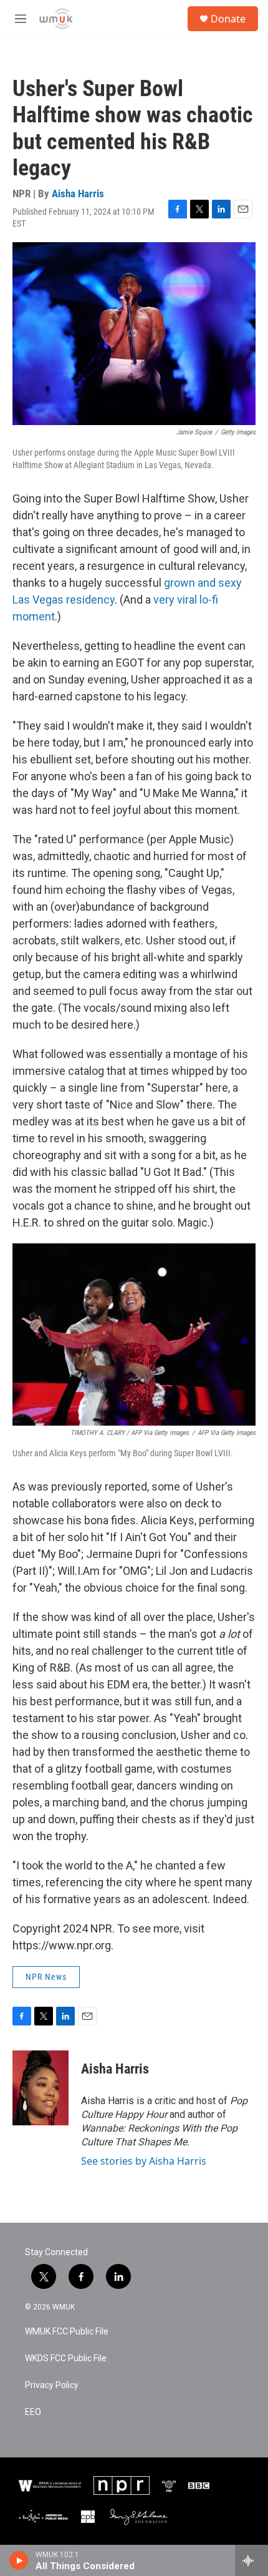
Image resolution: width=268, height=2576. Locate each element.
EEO (33, 2412)
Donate (228, 19)
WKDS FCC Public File (66, 2358)
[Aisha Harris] (41, 2088)
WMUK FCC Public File (67, 2332)
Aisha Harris (78, 193)
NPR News (46, 1977)
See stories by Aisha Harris (144, 2161)
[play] (19, 2560)
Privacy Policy (52, 2385)
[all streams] (251, 2560)
